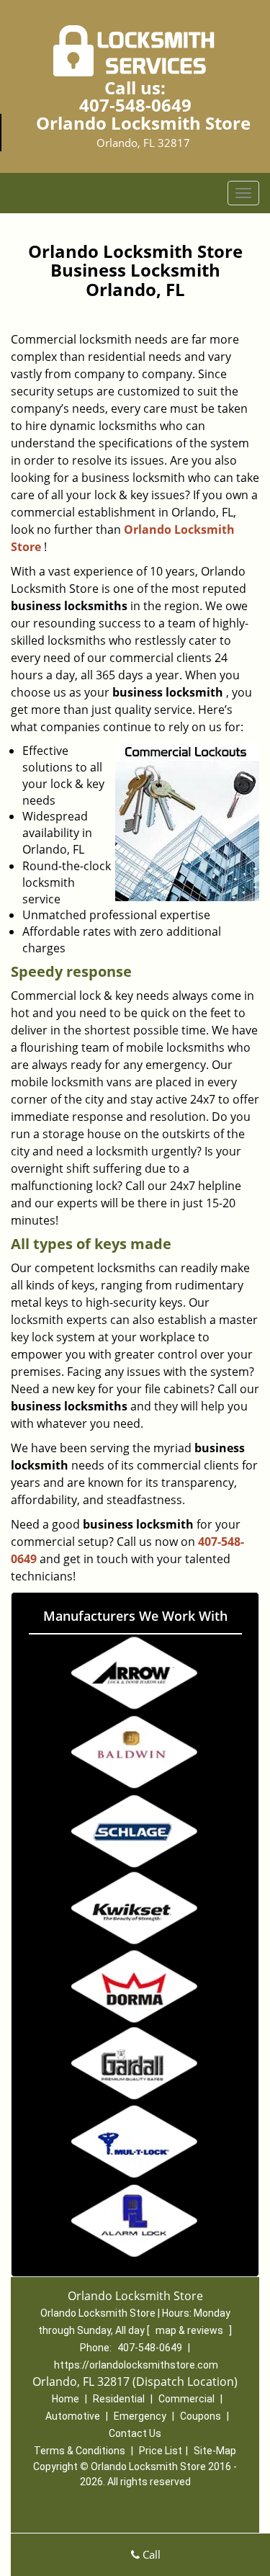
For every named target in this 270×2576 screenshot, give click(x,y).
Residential (119, 2399)
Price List (161, 2451)
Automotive (73, 2416)
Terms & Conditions (80, 2451)
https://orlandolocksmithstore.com (136, 2365)
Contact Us (135, 2433)
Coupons (201, 2416)
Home (66, 2399)
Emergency (140, 2416)
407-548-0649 (135, 105)
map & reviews (190, 2330)
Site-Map (215, 2451)
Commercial (186, 2399)
